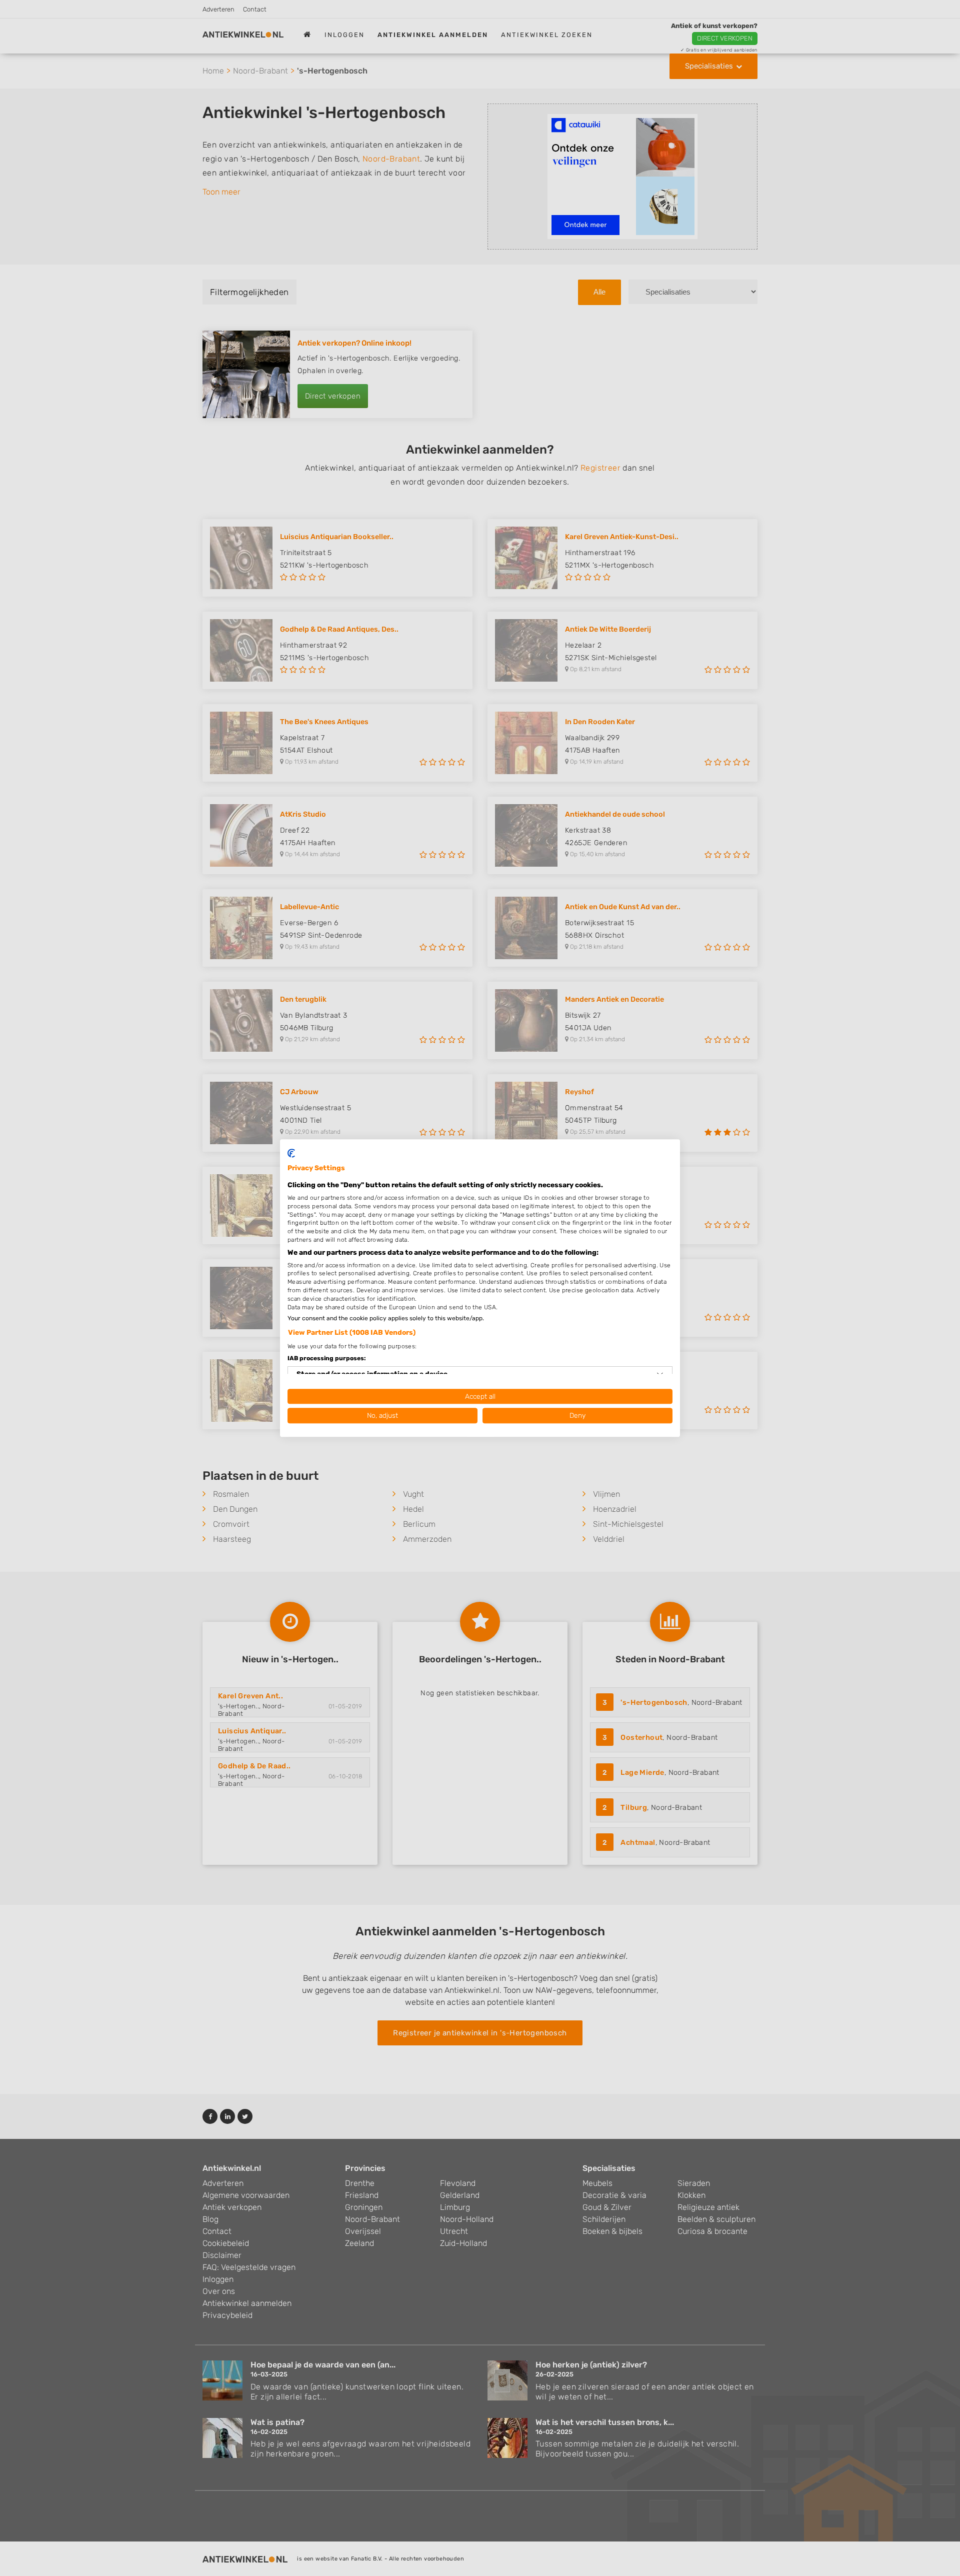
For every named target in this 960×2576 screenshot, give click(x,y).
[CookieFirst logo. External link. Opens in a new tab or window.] (291, 1153)
